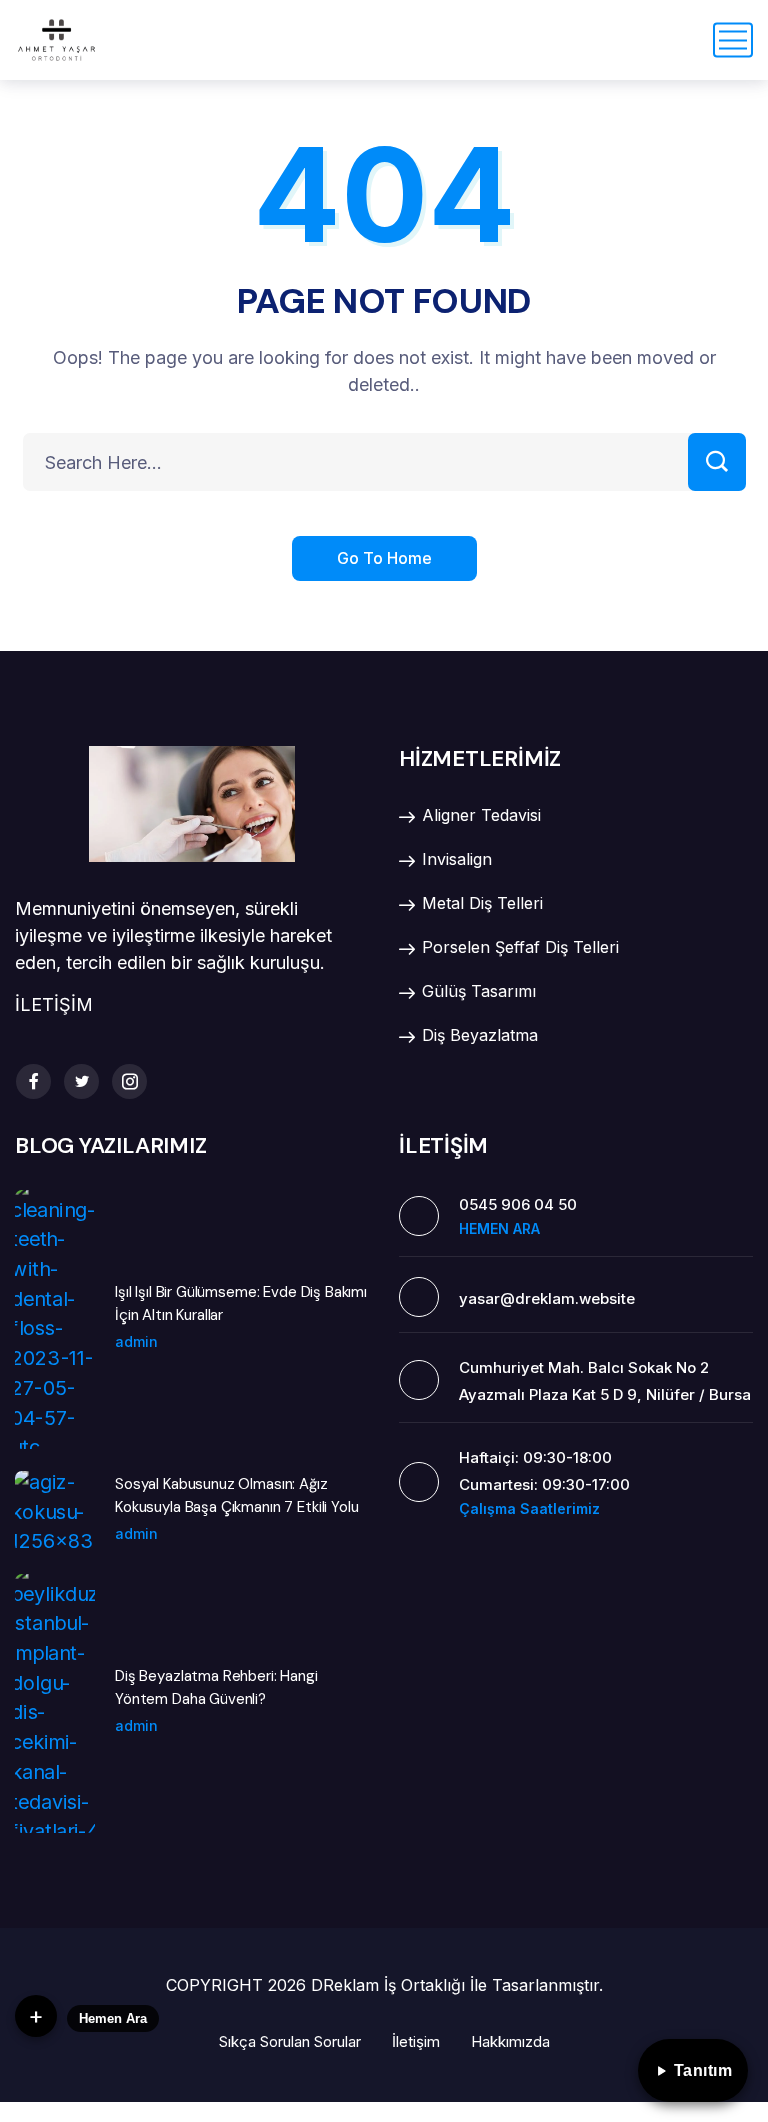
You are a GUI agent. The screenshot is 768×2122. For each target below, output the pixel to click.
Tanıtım (703, 2070)
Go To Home (384, 558)
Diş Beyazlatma (480, 1035)
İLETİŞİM (54, 1004)
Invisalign (457, 859)
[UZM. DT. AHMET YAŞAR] (56, 40)
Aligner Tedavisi (481, 815)
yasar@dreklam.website (547, 1298)
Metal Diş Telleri (482, 903)
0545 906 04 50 (518, 1204)
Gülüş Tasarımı (479, 991)
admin (136, 1341)
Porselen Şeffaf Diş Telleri (520, 947)
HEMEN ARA (499, 1228)
